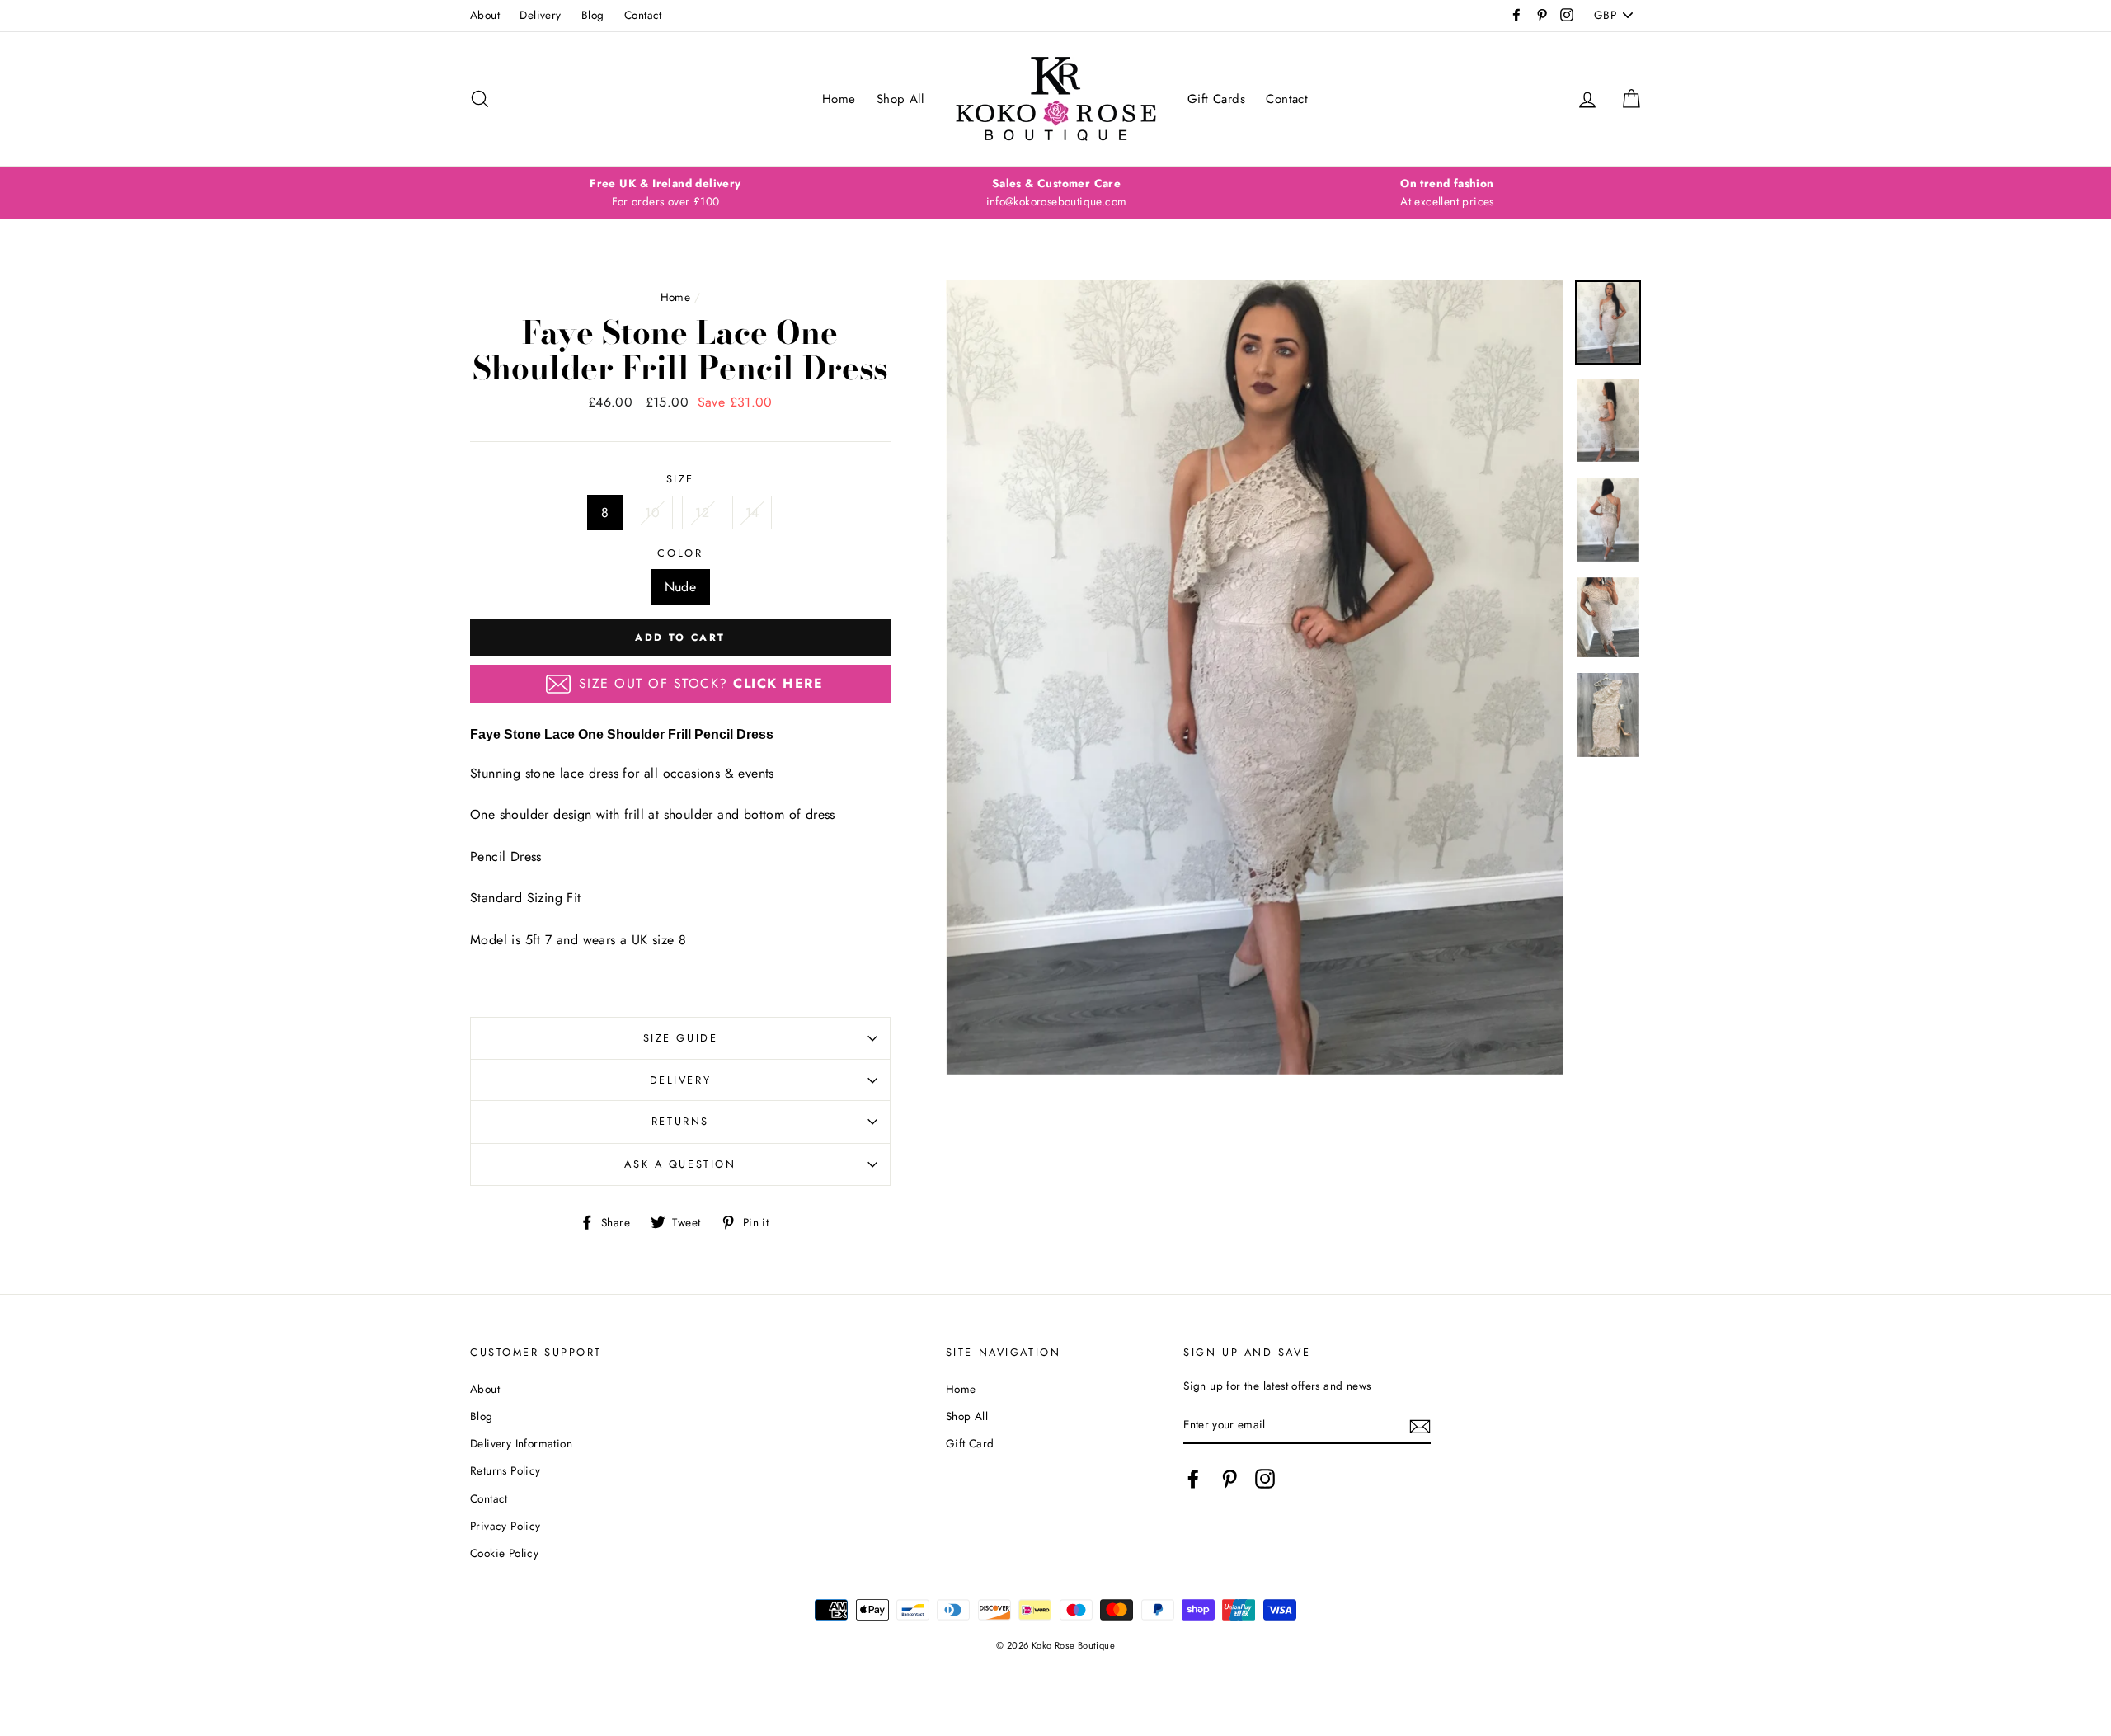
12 (702, 513)
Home (839, 99)
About (485, 15)
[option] (665, 193)
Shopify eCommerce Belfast (1056, 1672)
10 (652, 513)
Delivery (540, 15)
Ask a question (680, 1164)
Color (680, 553)
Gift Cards (1216, 99)
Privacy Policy (505, 1526)
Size (680, 479)
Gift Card (970, 1443)
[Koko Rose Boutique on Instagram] (1265, 1479)
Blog (593, 15)
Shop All (900, 99)
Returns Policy (505, 1470)
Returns (680, 1121)
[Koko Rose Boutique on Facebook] (1193, 1479)
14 (752, 513)
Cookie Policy (504, 1553)
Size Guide (681, 1038)
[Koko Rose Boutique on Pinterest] (1229, 1479)
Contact (643, 15)
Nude (681, 587)
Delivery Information (521, 1443)
